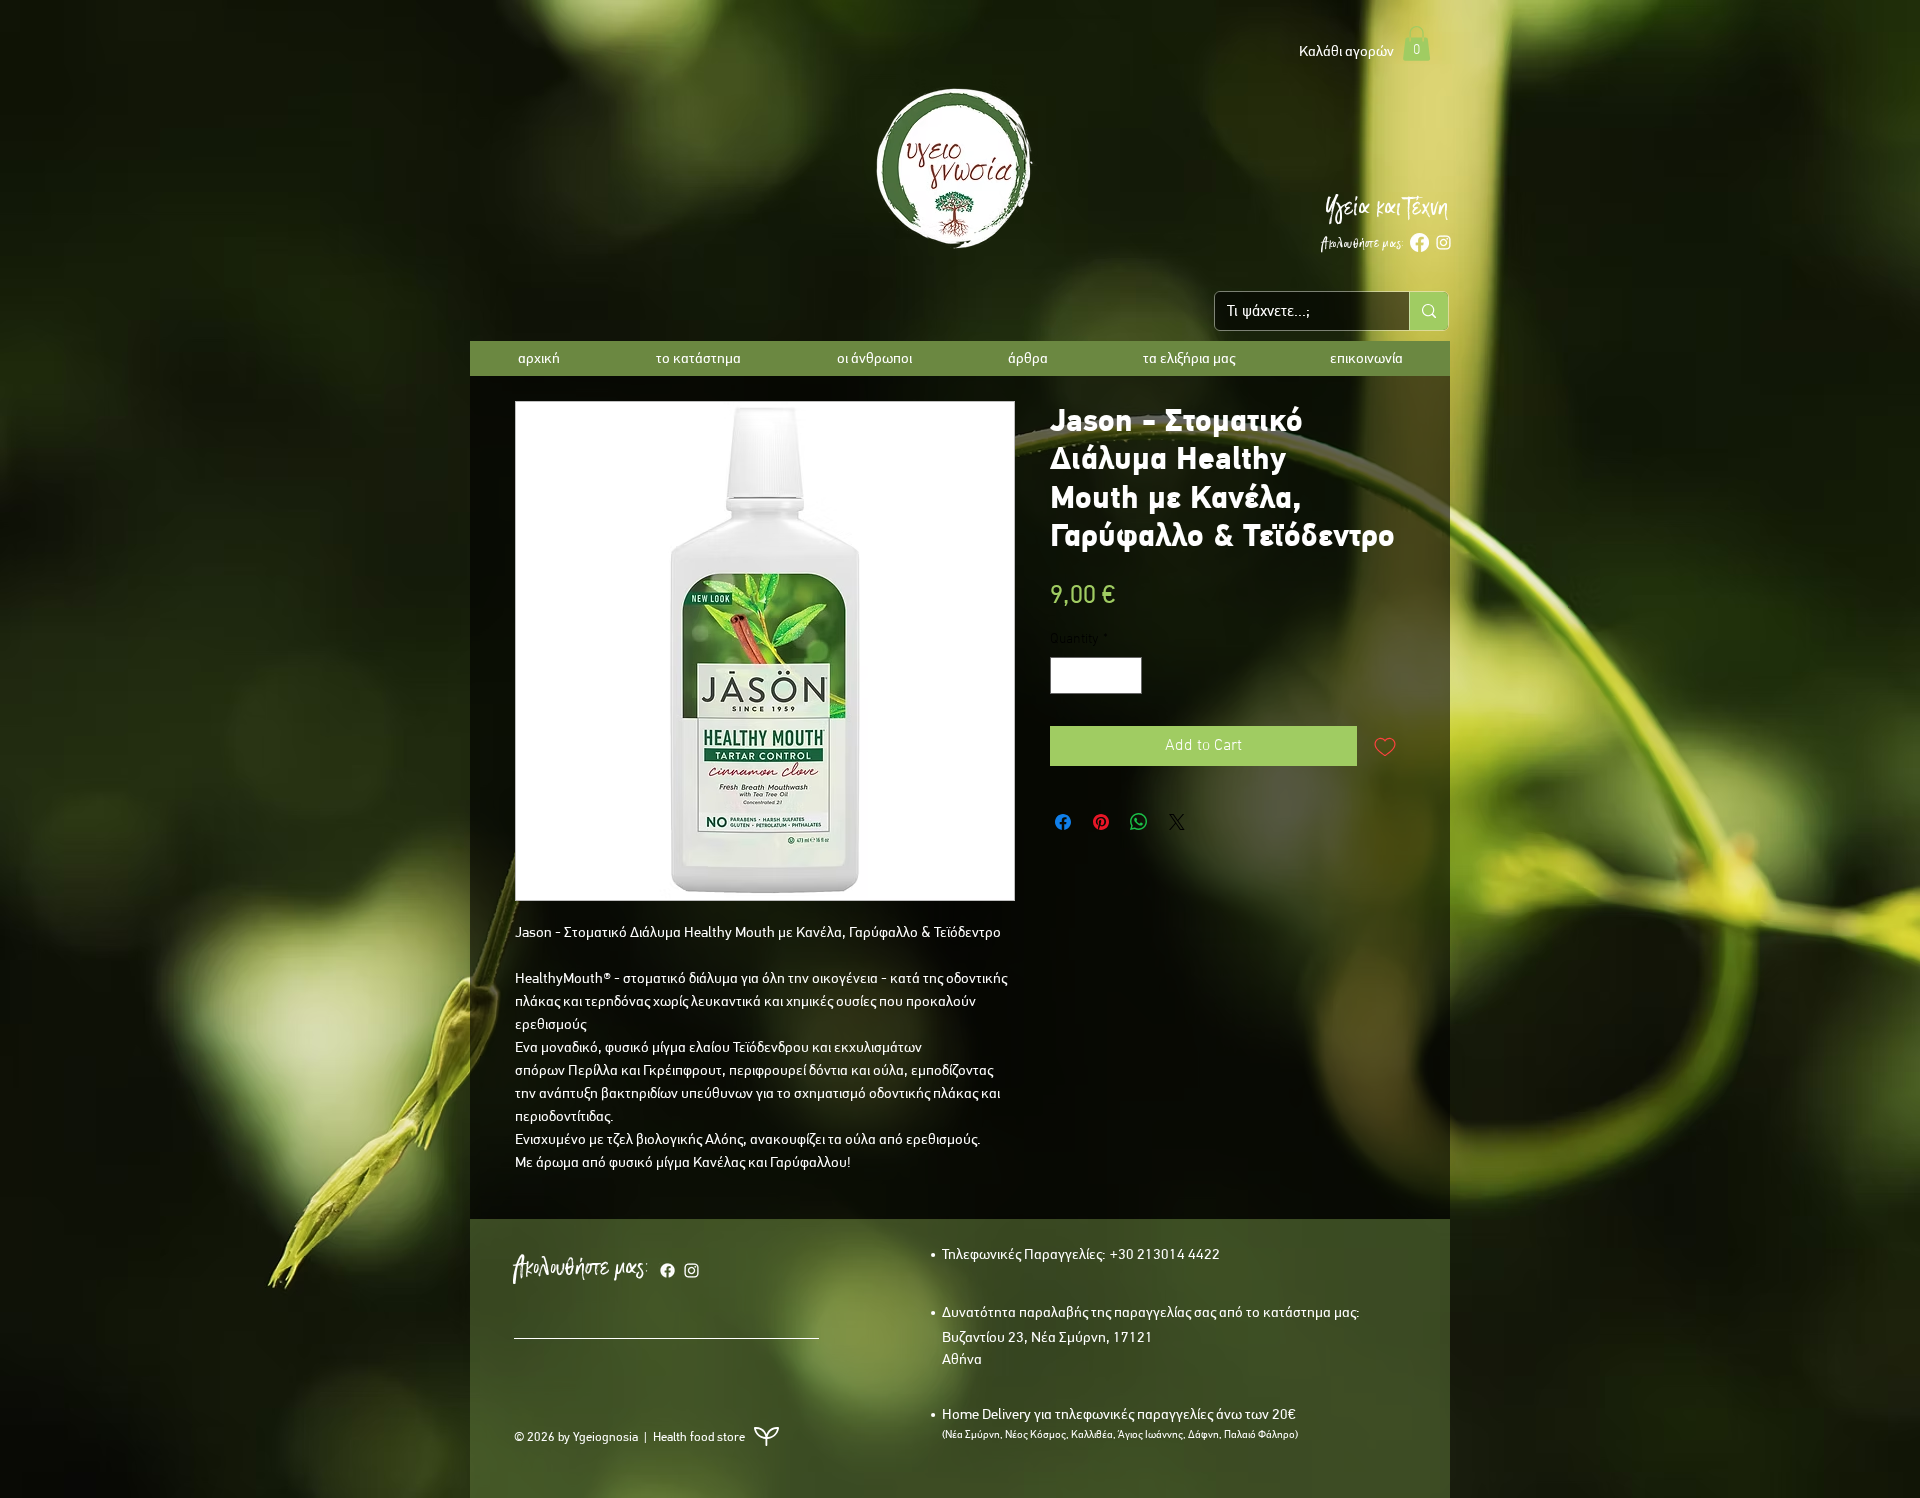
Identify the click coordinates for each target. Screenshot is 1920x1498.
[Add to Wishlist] (1385, 746)
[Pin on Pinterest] (1101, 822)
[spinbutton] (1096, 675)
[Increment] (1126, 675)
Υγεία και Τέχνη (1386, 207)
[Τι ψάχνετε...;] (1428, 311)
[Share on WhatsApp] (1139, 822)
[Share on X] (1177, 822)
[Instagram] (1443, 242)
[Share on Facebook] (1063, 822)
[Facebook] (1419, 242)
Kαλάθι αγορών (1346, 51)
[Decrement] (1065, 675)
